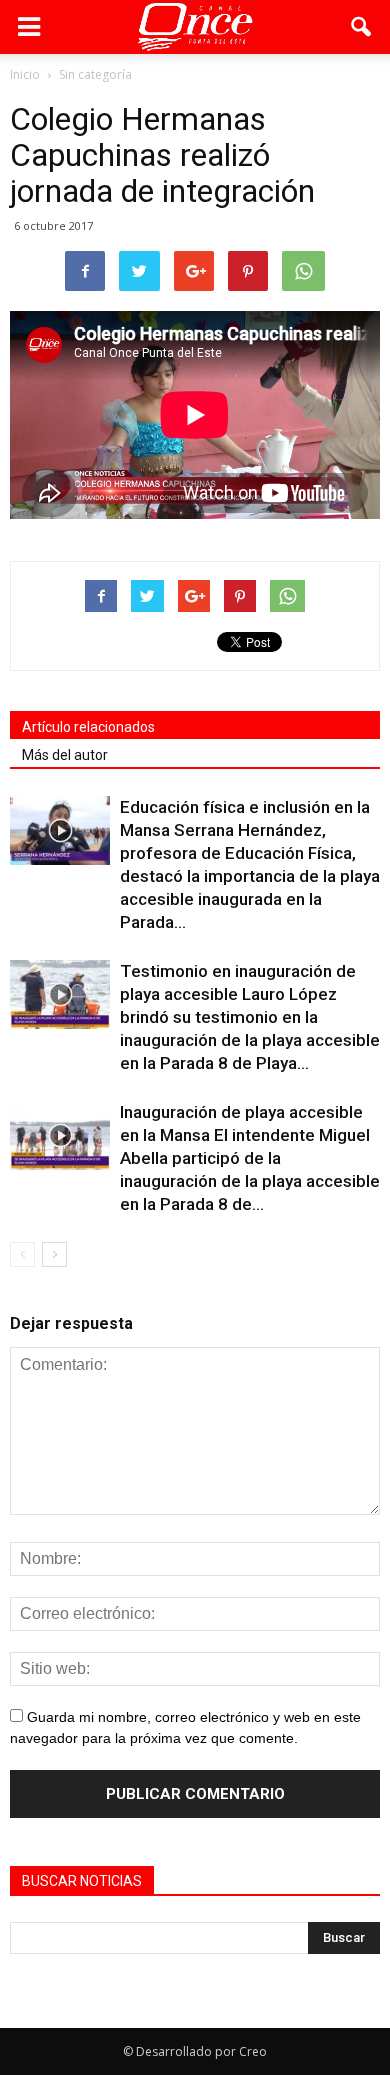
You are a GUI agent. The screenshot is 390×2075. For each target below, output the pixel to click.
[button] (362, 27)
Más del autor (65, 755)
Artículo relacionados (88, 727)
